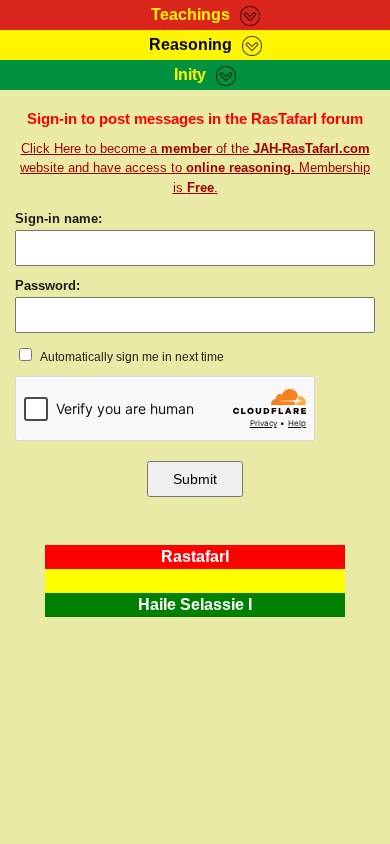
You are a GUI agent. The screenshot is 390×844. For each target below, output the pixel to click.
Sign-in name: (58, 218)
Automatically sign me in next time (131, 357)
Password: (47, 285)
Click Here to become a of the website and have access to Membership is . (195, 168)
